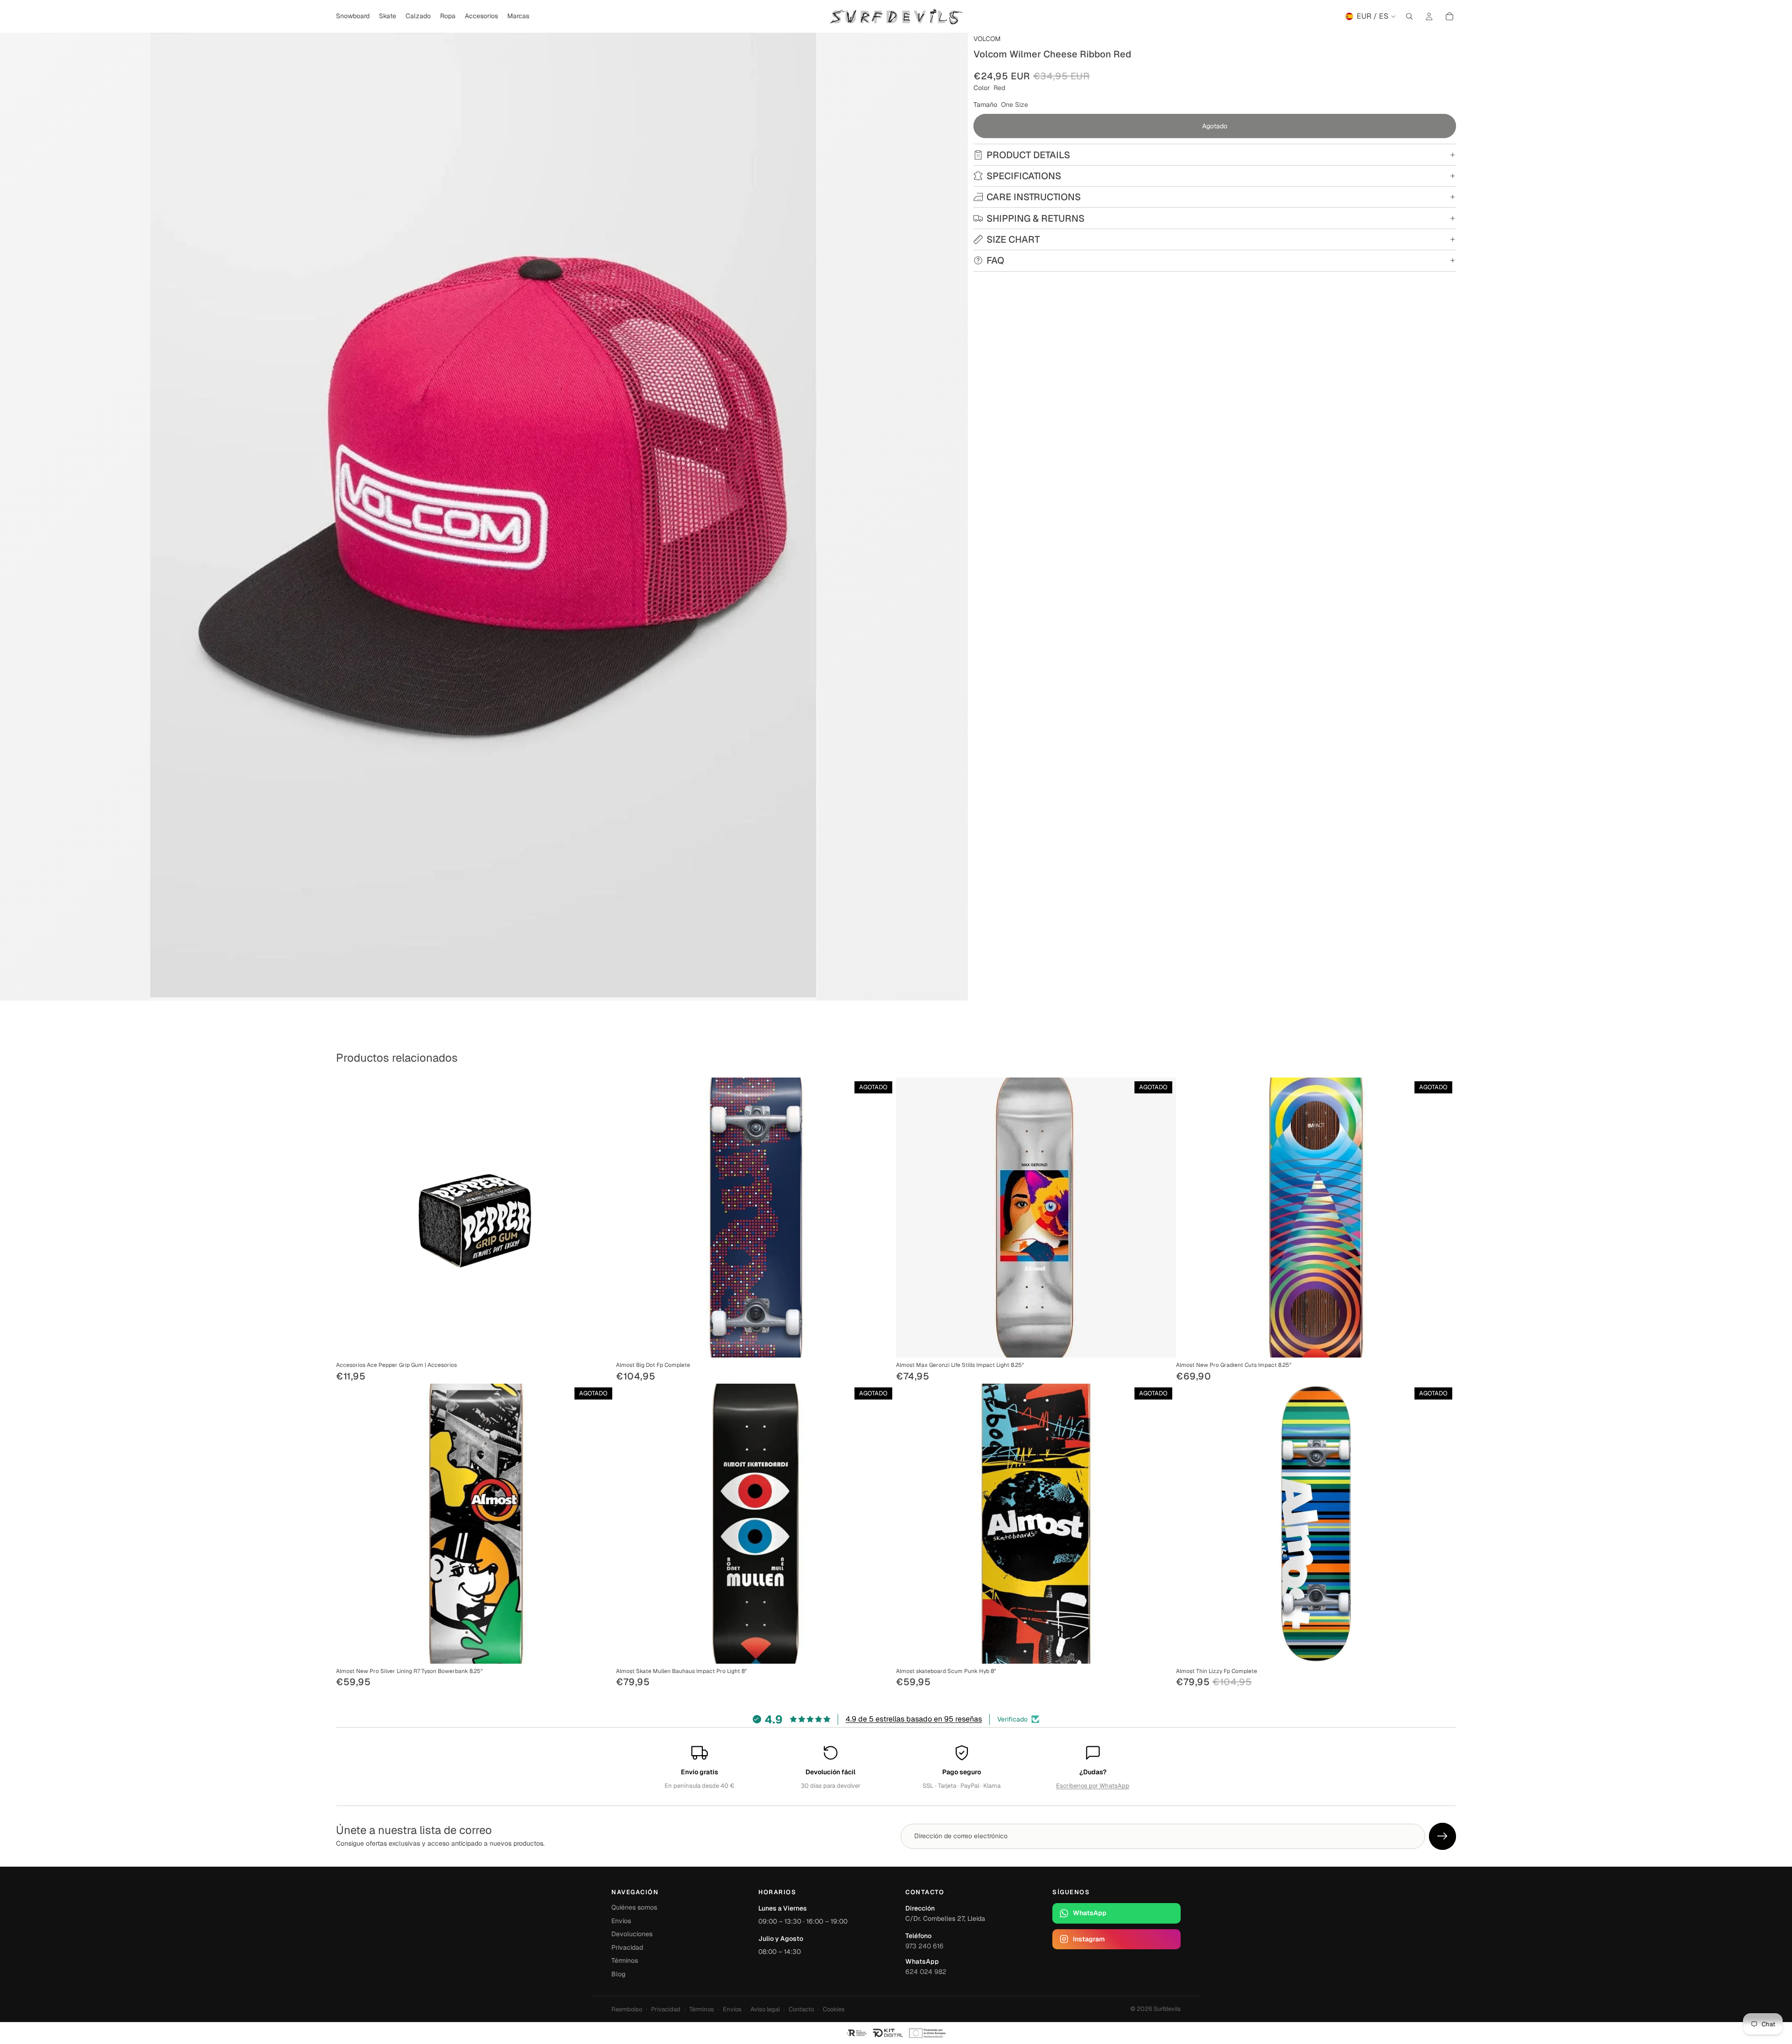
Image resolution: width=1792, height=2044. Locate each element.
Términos (625, 1960)
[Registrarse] (1442, 1836)
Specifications (1024, 176)
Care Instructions (1034, 197)
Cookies (834, 2009)
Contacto (801, 2009)
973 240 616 (924, 1946)
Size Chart (1013, 239)
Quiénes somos (634, 1907)
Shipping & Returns (1036, 218)
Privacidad (627, 1947)
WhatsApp (1090, 1913)
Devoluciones (632, 1934)
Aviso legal (765, 2009)
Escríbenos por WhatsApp (1093, 1786)
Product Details (1028, 155)
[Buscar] (1409, 16)
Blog (618, 1974)
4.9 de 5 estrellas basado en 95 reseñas (914, 1719)
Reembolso (627, 2009)
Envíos (621, 1921)
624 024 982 (926, 1972)
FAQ (995, 260)
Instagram (1089, 1939)
